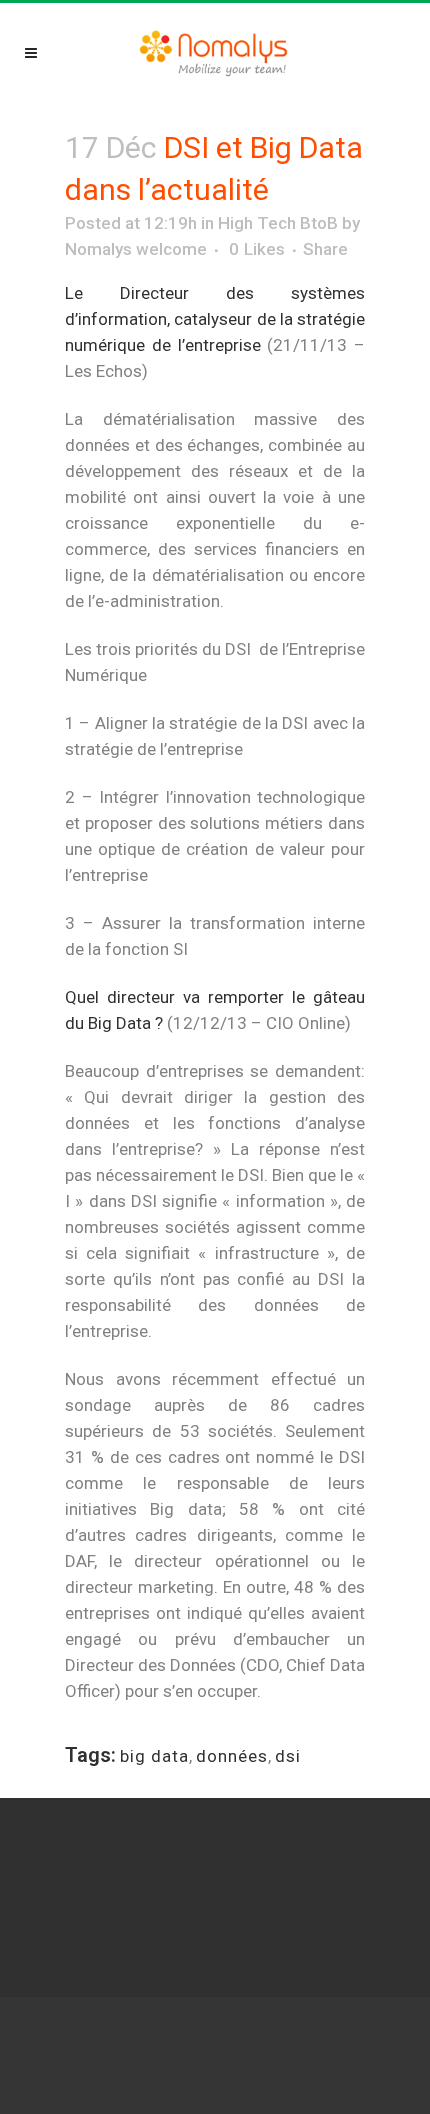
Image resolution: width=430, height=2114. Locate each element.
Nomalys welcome (136, 249)
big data (154, 1756)
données (232, 1756)
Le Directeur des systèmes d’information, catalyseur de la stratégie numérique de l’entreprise (215, 319)
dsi (288, 1756)
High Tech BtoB (278, 223)
